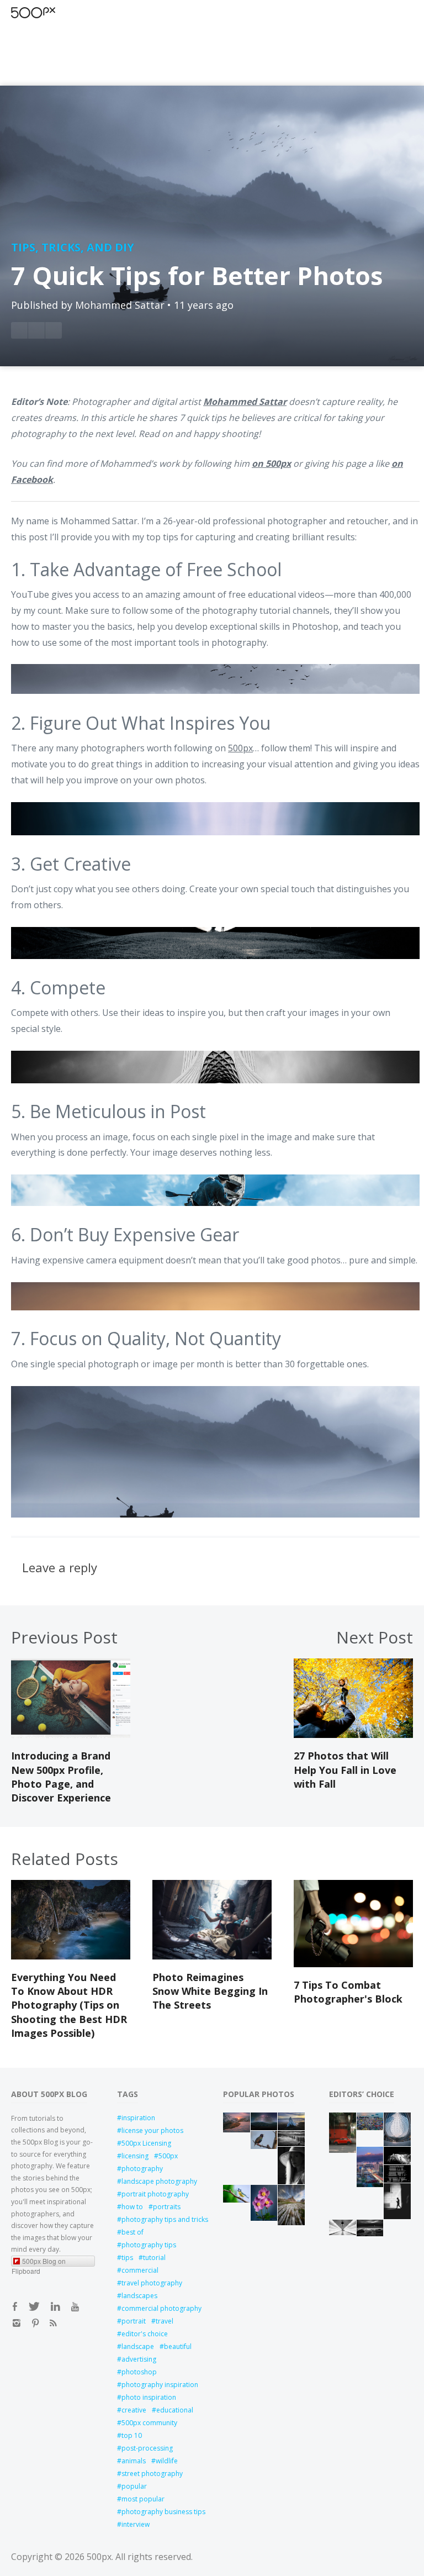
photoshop (139, 2372)
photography (142, 2169)
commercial (140, 2270)
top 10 (132, 2435)
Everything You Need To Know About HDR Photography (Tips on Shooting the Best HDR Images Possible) (69, 2005)
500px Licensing (146, 2143)
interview (136, 2524)
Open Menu (52, 12)
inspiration (138, 2118)
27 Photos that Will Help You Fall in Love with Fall (345, 1769)
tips (127, 2258)
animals (134, 2461)
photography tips (149, 2245)
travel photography (152, 2283)
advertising (139, 2359)
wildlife (167, 2461)
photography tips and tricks (161, 2219)
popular (134, 2486)
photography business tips (161, 2512)
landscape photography (159, 2181)
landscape (138, 2346)
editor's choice (145, 2334)
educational (175, 2410)
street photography (152, 2474)
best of (132, 2232)
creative (134, 2410)
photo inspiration (149, 2397)
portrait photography (155, 2194)
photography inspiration (160, 2385)
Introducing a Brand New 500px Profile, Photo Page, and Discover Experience (61, 1777)
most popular (143, 2499)
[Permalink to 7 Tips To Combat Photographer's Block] (353, 1964)
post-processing (147, 2448)
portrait (134, 2321)
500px (240, 748)
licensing (135, 2156)
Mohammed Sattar (120, 305)
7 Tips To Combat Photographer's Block (348, 1992)
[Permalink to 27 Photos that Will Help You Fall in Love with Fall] (353, 1735)
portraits (167, 2207)
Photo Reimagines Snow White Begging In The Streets (210, 1991)
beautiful (178, 2346)
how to (132, 2207)
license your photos (152, 2130)
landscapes (139, 2296)
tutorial (154, 2258)
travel (165, 2321)
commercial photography (161, 2308)
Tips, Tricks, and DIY (73, 247)
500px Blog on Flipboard (39, 2261)
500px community (149, 2423)
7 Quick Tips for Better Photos (197, 275)
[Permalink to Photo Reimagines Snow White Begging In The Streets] (212, 1956)
